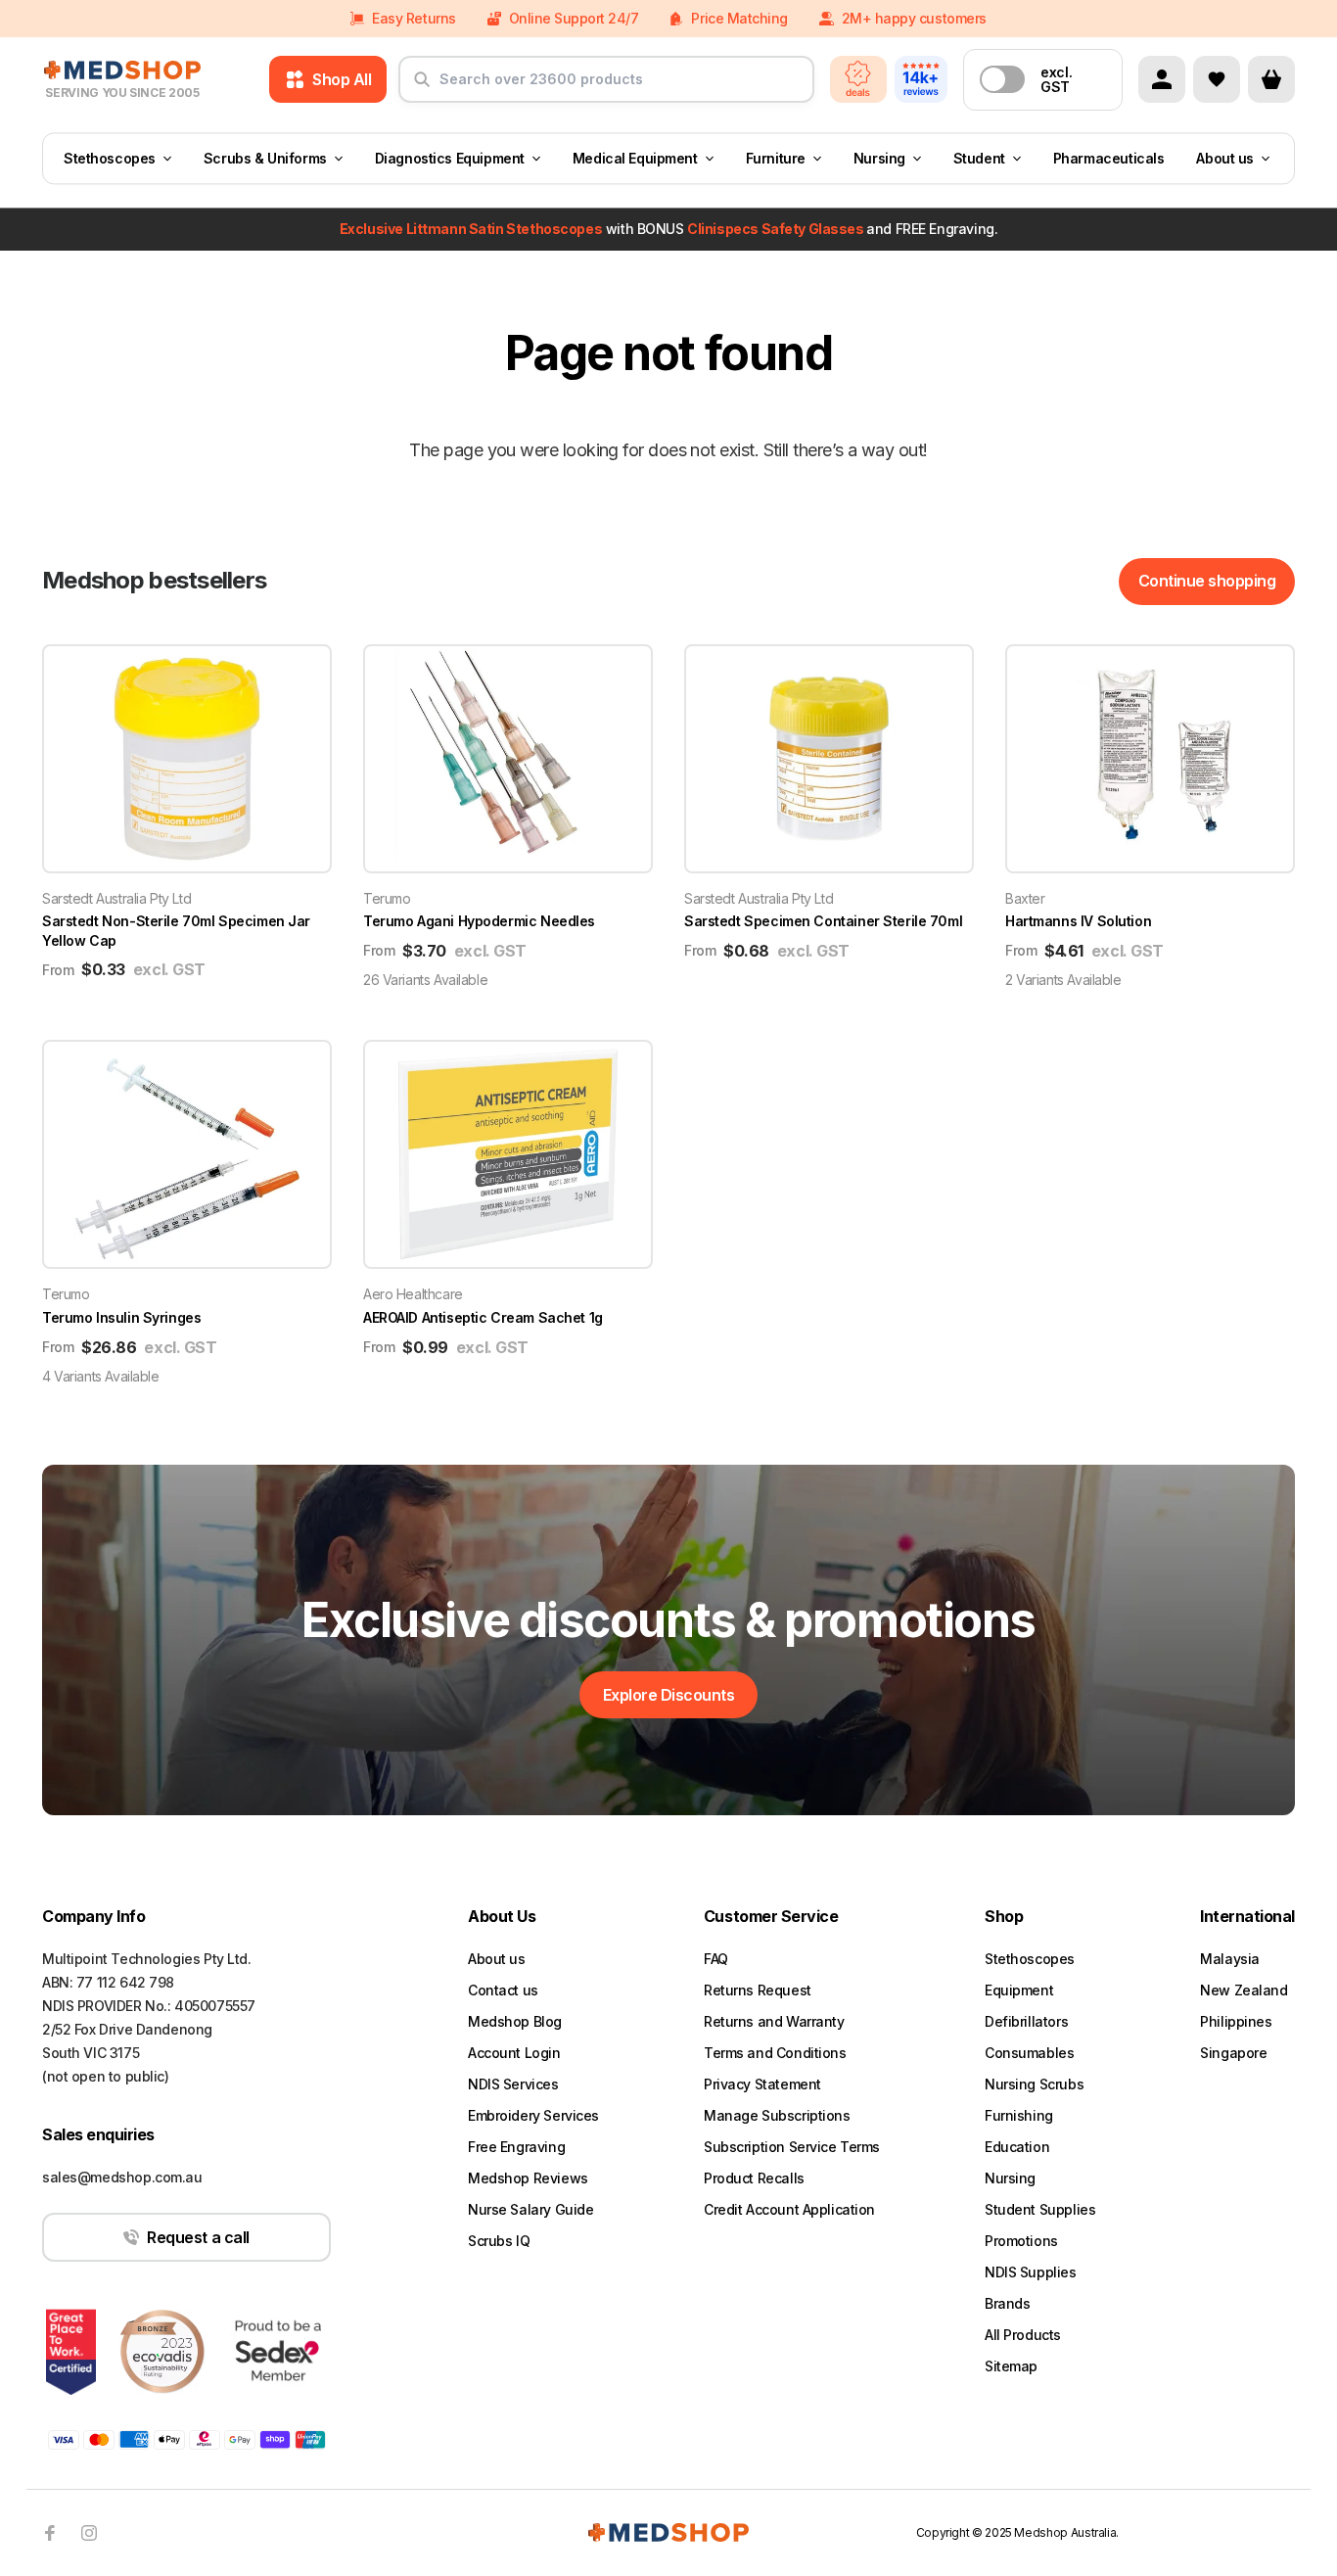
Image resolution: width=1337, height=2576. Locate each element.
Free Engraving (516, 2147)
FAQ (716, 1959)
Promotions (1021, 2241)
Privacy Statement (762, 2084)
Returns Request (758, 1990)
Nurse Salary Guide (530, 2209)
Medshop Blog (515, 2021)
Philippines (1236, 2021)
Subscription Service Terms (792, 2147)
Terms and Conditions (775, 2053)
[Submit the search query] (422, 87)
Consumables (1029, 2053)
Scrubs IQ (499, 2241)
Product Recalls (754, 2178)
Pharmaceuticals (1109, 158)
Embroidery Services (533, 2115)
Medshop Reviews (528, 2178)
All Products (1023, 2335)
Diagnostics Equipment (450, 158)
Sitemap (1011, 2366)
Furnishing (1019, 2115)
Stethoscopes (110, 158)
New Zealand (1244, 1990)
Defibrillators (1026, 2021)
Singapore (1233, 2053)
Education (1017, 2147)
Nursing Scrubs (1034, 2084)
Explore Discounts (669, 1695)
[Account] (1162, 79)
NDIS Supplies (1031, 2272)
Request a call (198, 2237)
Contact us (503, 1990)
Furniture (776, 158)
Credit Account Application (789, 2209)
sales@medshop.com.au (122, 2177)
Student (979, 158)
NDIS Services (513, 2084)
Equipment (1019, 1990)
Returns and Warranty (774, 2021)
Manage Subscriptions (777, 2115)
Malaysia (1230, 1959)
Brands (1007, 2303)
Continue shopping (1207, 581)
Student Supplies (1040, 2209)
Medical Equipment (635, 158)
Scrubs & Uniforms (265, 158)
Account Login (514, 2053)
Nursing (879, 158)
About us (1225, 158)
